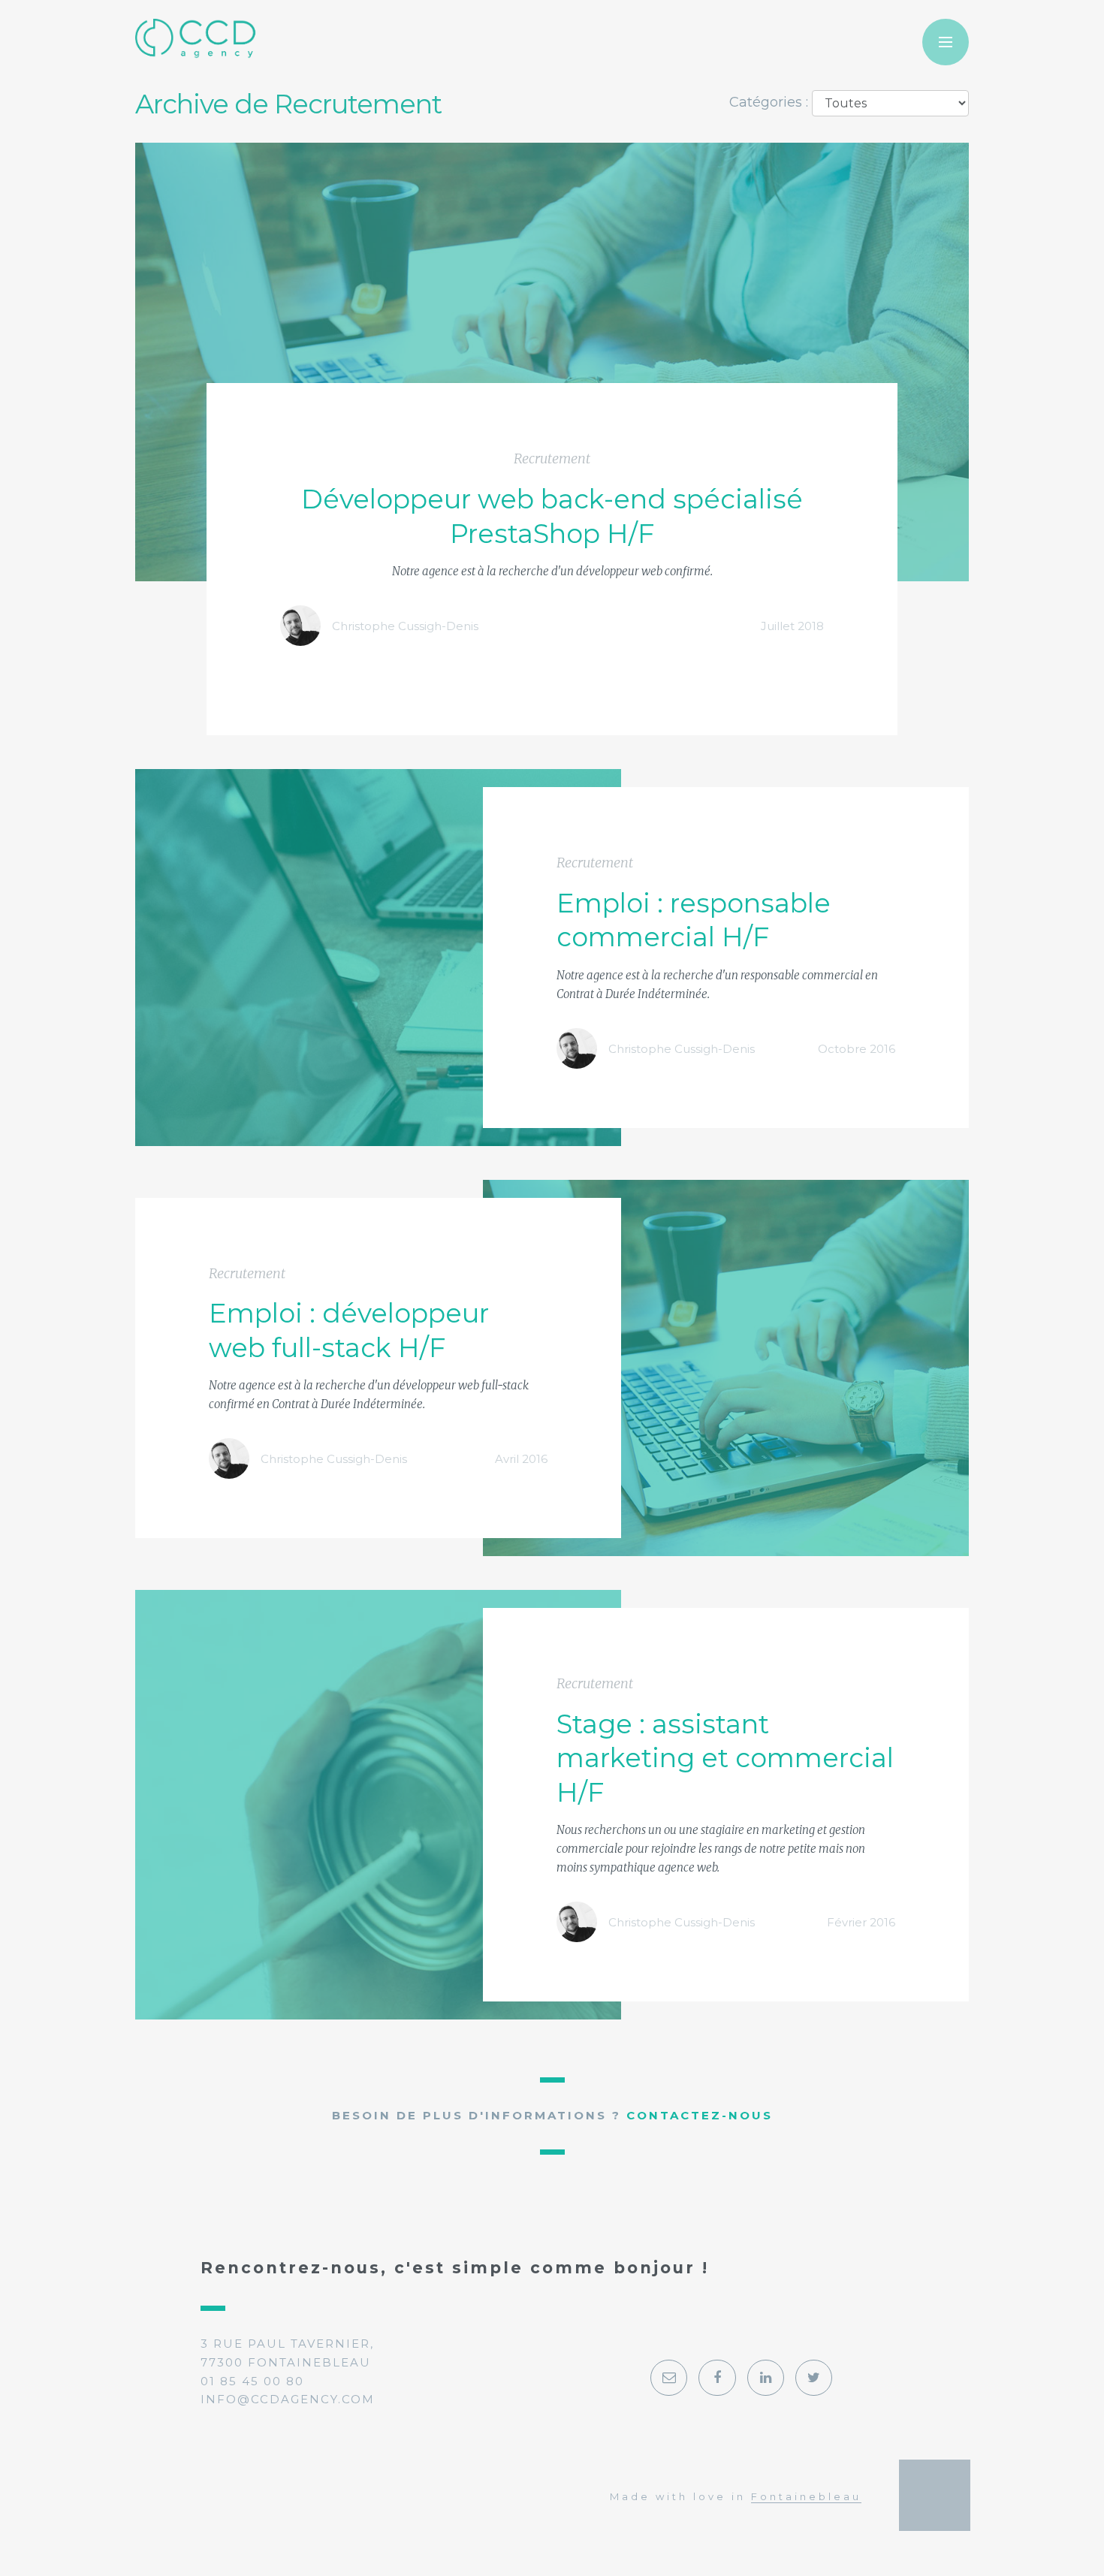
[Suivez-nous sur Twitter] (814, 2378)
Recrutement (552, 458)
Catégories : (769, 102)
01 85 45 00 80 (252, 2381)
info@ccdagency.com (288, 2399)
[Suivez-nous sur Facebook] (717, 2378)
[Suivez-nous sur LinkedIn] (766, 2378)
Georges (937, 2495)
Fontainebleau (806, 2496)
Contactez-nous (700, 2115)
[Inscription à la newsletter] (669, 2378)
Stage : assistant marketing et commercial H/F (725, 1758)
